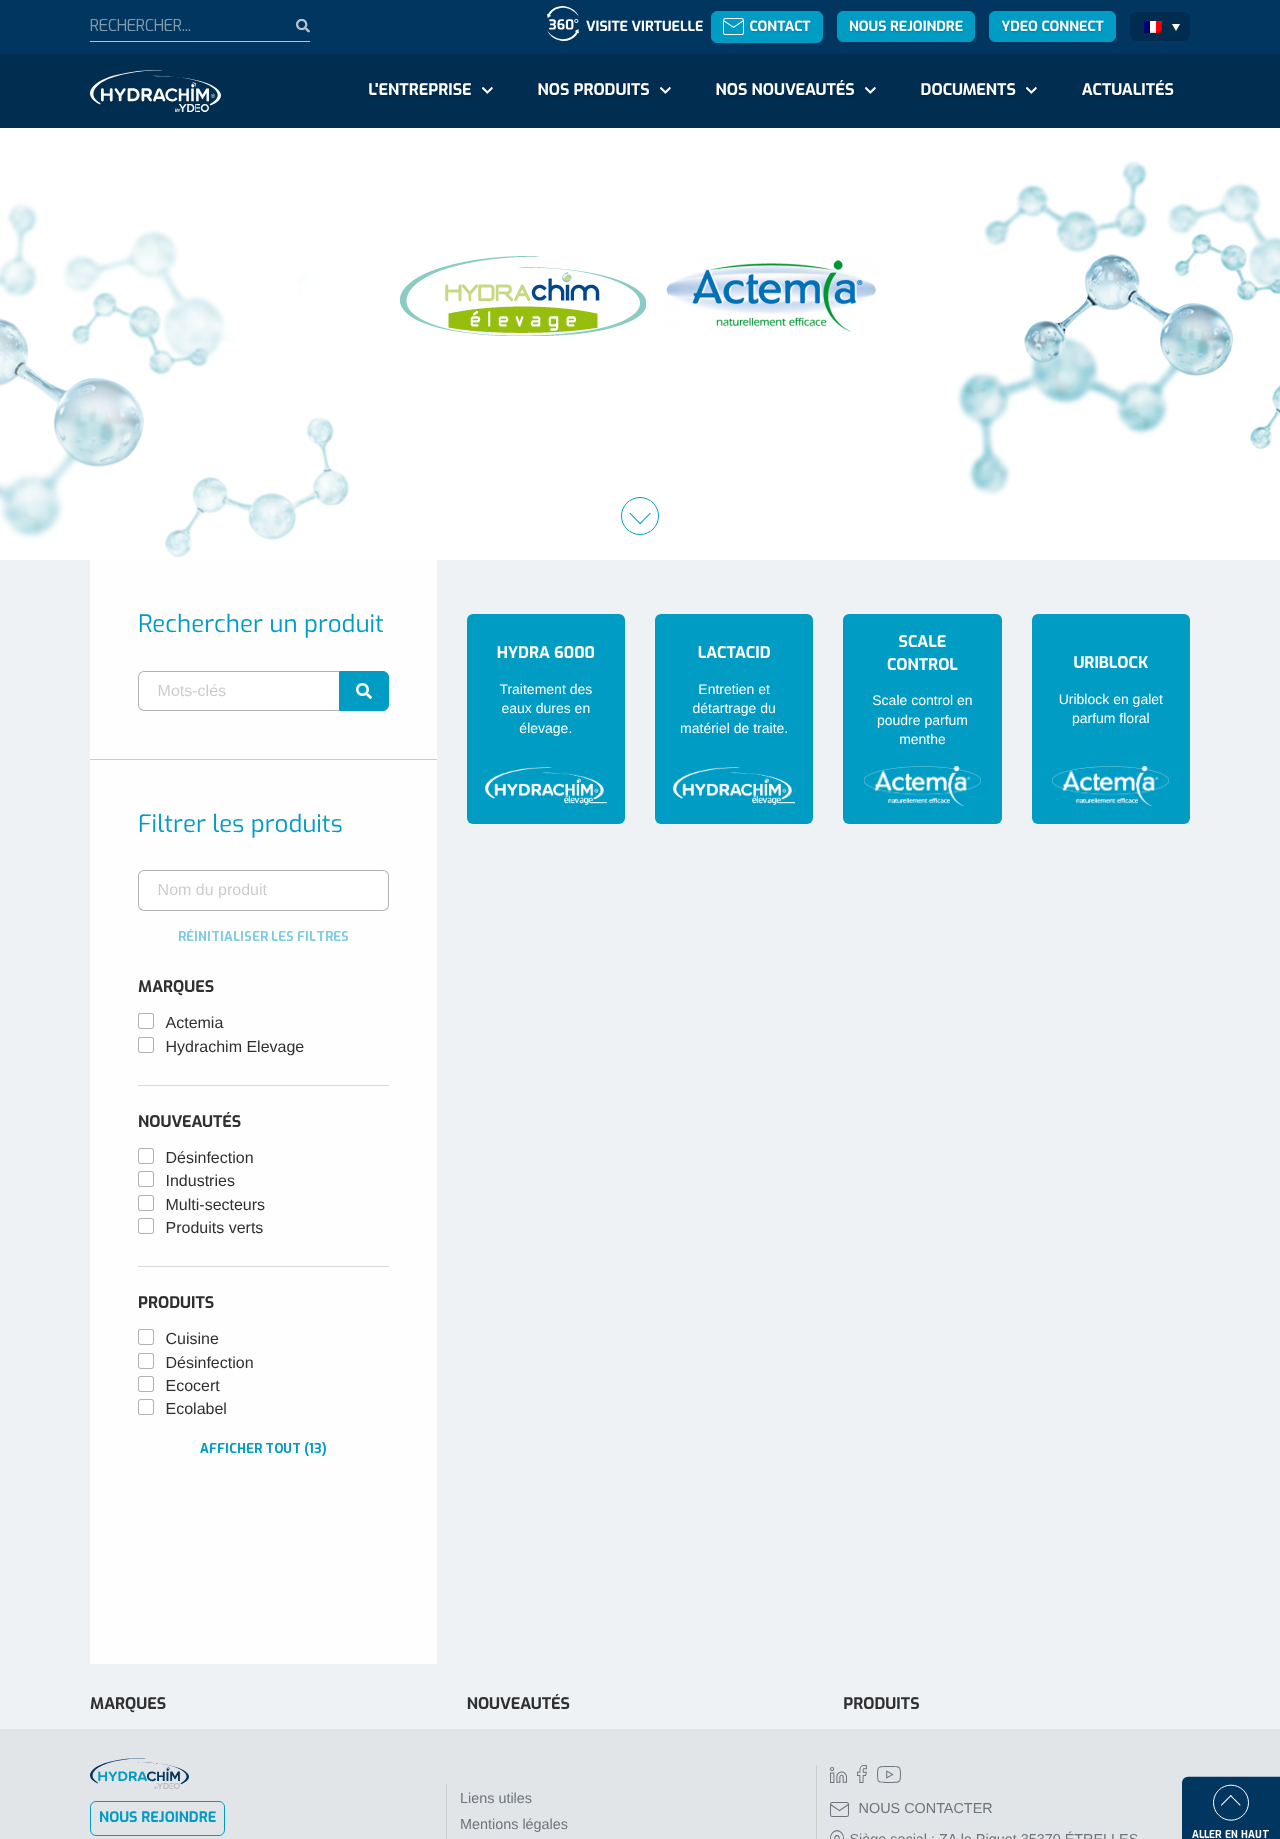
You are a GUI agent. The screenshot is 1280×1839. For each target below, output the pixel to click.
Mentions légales (514, 1825)
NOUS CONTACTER (926, 1809)
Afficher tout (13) (263, 1448)
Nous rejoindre (906, 26)
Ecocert (193, 1386)
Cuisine (192, 1339)
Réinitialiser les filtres (263, 936)
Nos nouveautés (785, 90)
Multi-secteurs (216, 1205)
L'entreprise (419, 90)
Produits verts (215, 1228)
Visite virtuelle (644, 26)
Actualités (1128, 90)
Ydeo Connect (1052, 26)
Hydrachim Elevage (235, 1047)
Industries (200, 1181)
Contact (779, 26)
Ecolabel (196, 1409)
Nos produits (593, 90)
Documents (968, 90)
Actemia (195, 1023)
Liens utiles (496, 1799)
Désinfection (210, 1158)
